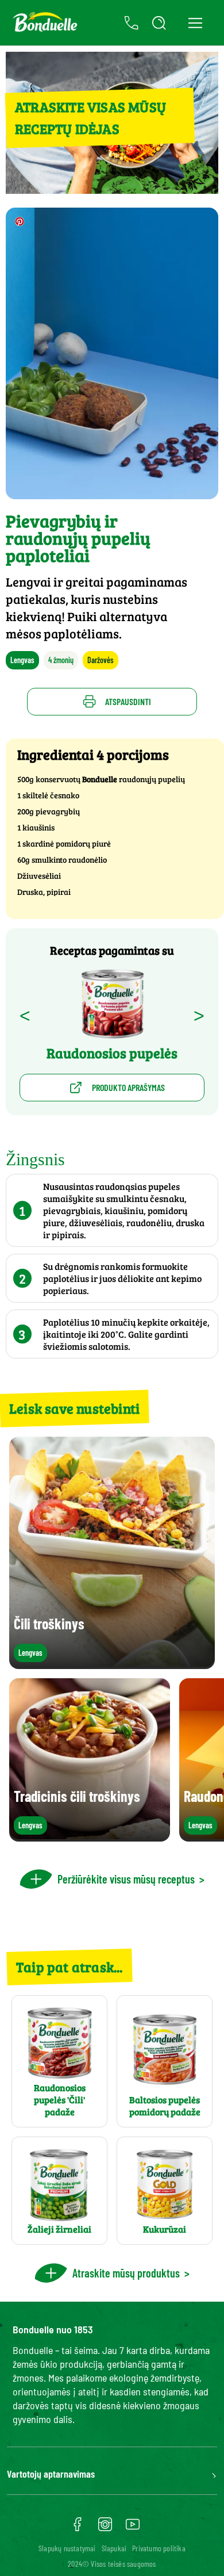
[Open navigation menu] (195, 23)
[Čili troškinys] (112, 1664)
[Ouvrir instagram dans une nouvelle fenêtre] (105, 2528)
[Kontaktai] (132, 23)
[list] (112, 1760)
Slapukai (114, 2548)
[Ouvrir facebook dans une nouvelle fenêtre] (78, 2528)
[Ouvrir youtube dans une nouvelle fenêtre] (133, 2528)
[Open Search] (159, 23)
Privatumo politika (159, 2548)
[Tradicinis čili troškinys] (90, 1836)
